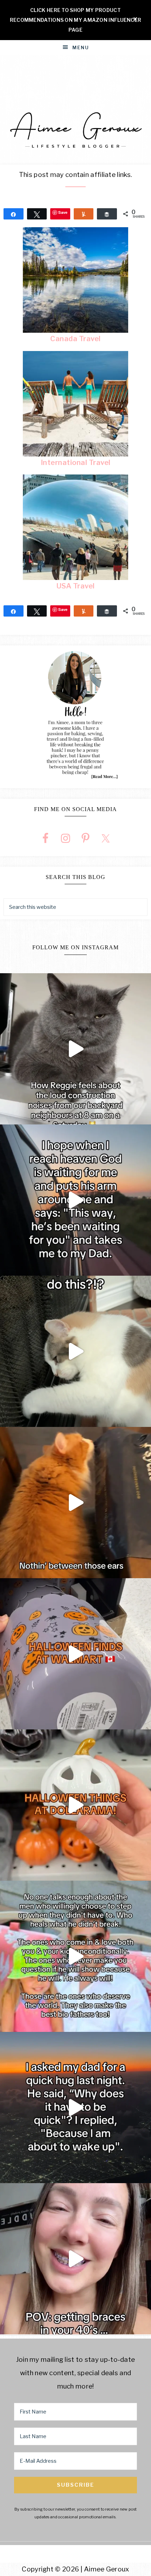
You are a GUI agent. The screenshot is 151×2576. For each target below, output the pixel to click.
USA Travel (76, 586)
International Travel (76, 463)
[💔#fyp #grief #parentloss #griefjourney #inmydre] (75, 2108)
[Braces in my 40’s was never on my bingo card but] (75, 2259)
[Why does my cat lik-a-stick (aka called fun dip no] (75, 1351)
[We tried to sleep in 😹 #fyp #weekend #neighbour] (75, 1049)
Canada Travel (75, 339)
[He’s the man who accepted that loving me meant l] (75, 1956)
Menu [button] (81, 47)
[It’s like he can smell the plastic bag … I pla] (75, 1503)
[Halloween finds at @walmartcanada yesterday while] (75, 1654)
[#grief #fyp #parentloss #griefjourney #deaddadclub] (75, 1200)
